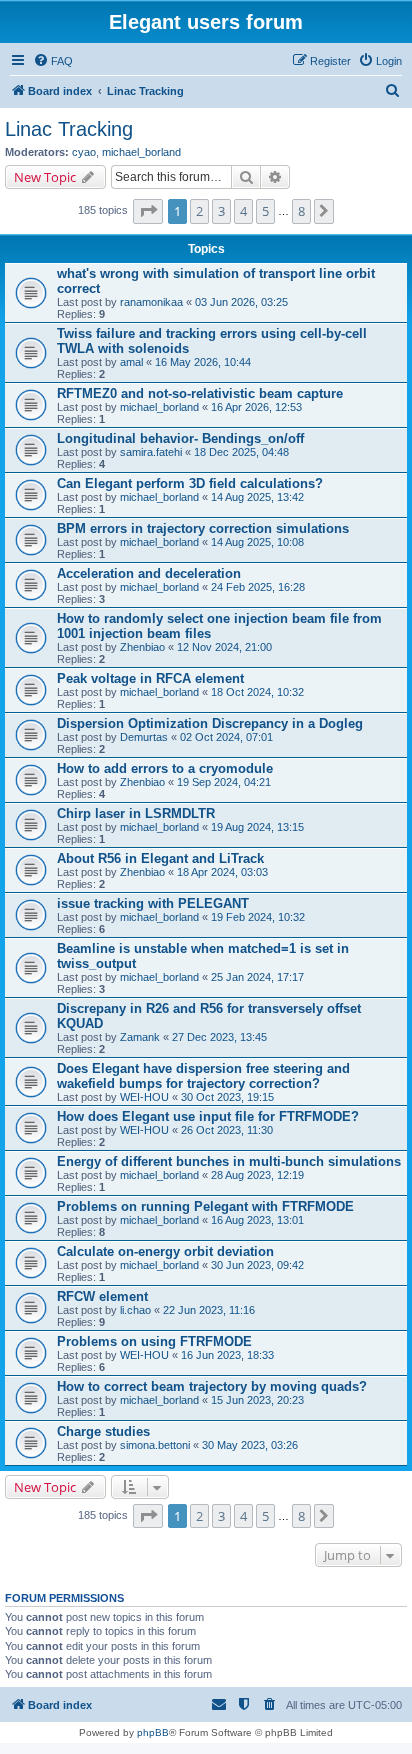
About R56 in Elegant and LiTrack (160, 858)
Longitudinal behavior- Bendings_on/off (180, 438)
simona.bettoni (155, 1445)
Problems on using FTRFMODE (154, 1341)
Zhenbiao (142, 647)
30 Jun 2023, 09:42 (257, 1265)
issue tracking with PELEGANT (153, 903)
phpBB (153, 1732)
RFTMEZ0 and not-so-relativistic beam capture (200, 393)
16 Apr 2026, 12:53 (256, 407)
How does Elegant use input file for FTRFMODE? (208, 1116)
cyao (84, 152)
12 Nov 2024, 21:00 (224, 647)
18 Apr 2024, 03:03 (222, 872)
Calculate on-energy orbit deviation (165, 1251)
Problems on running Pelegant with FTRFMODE (205, 1206)
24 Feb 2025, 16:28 (258, 587)
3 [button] (221, 211)
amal (131, 362)
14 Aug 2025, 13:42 (257, 497)
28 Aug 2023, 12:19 (257, 1175)
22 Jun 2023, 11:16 (209, 1310)
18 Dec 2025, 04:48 (241, 452)
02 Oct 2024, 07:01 (226, 737)
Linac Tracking (69, 129)
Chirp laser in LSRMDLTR (136, 813)
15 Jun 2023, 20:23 (257, 1400)
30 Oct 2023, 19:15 (227, 1097)
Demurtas (144, 737)
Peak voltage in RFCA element (150, 678)
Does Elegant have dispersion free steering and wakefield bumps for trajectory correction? (203, 1076)
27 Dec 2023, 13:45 (219, 1037)
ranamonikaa (151, 302)
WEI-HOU (144, 1097)
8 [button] (301, 211)
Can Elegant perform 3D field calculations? (190, 483)
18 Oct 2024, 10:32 (257, 692)
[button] (148, 211)
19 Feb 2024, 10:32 (258, 917)
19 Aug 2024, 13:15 (257, 827)
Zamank (140, 1037)
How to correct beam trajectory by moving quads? (212, 1386)
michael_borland (141, 152)
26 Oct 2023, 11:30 (227, 1130)
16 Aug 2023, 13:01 (257, 1220)
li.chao (135, 1310)
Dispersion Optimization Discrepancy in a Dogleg (210, 723)
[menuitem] (53, 61)
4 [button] (243, 211)
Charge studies (103, 1431)
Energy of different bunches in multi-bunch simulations (229, 1161)
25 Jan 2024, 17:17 (257, 977)
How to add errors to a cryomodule (165, 768)
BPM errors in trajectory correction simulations (203, 528)
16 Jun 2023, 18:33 (227, 1355)
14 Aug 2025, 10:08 (257, 542)
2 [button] (199, 211)
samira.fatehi (151, 452)
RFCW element (102, 1296)
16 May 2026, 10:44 (203, 362)
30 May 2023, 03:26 (250, 1445)
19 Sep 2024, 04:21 (224, 782)
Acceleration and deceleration (149, 573)
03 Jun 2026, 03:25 (241, 302)
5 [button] (265, 211)
